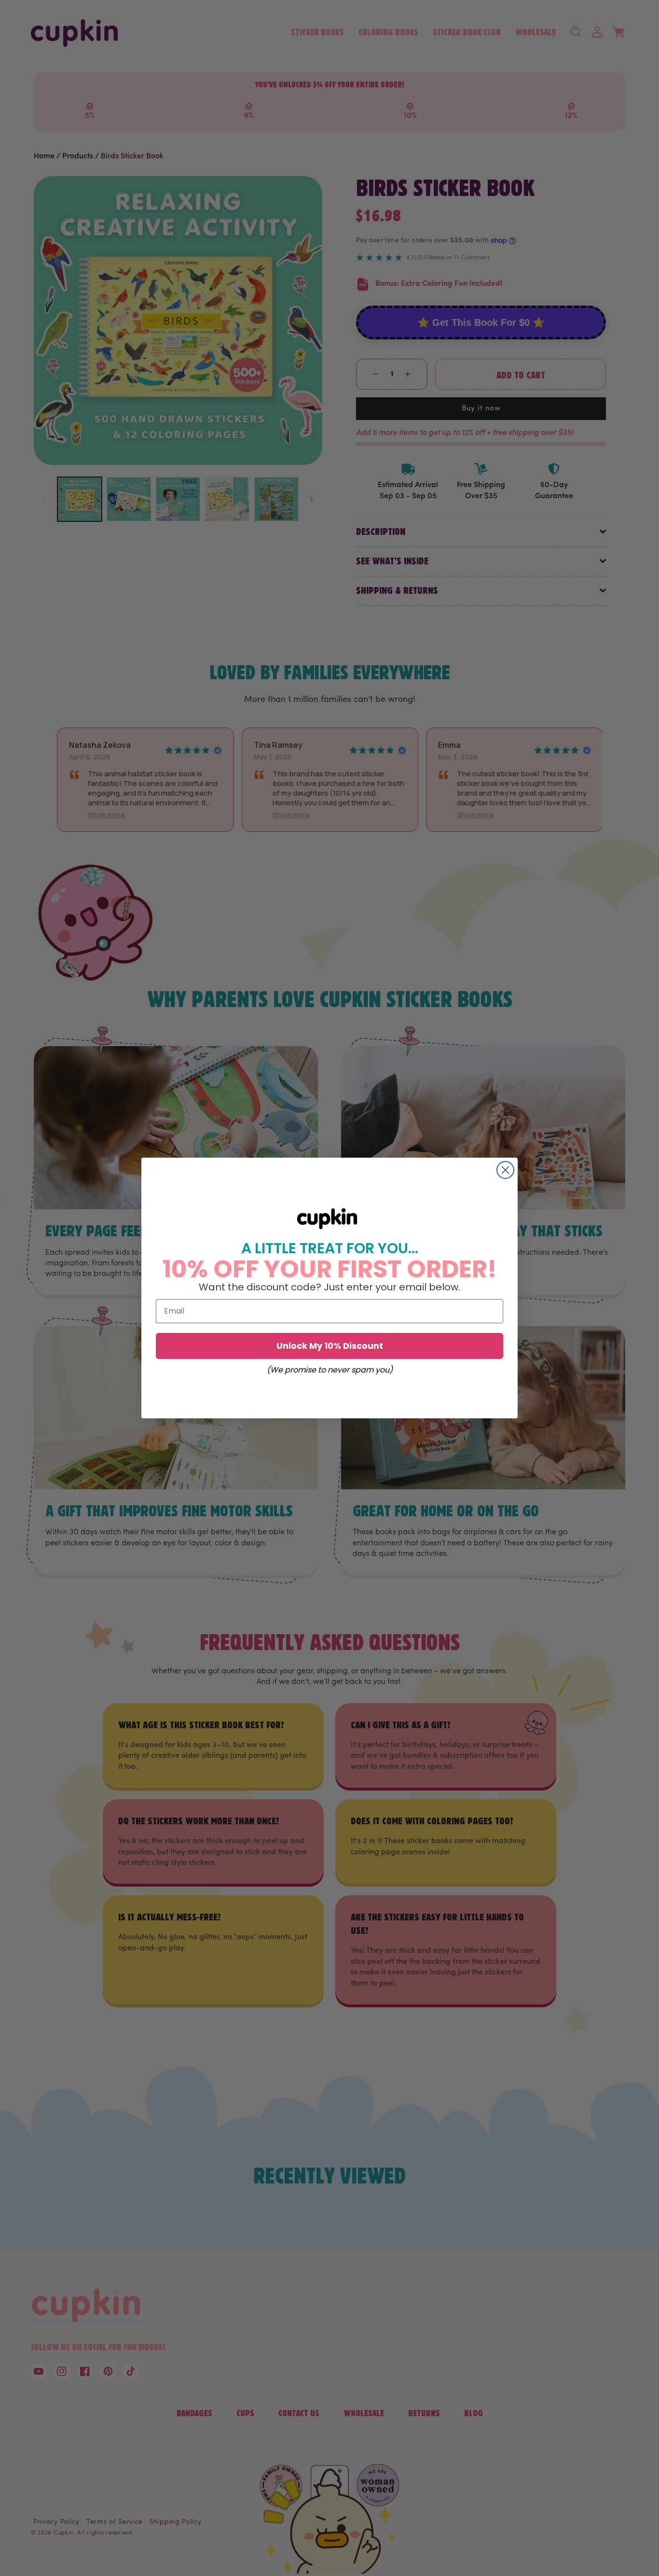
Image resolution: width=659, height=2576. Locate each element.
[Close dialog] (505, 1170)
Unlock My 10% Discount (330, 1346)
